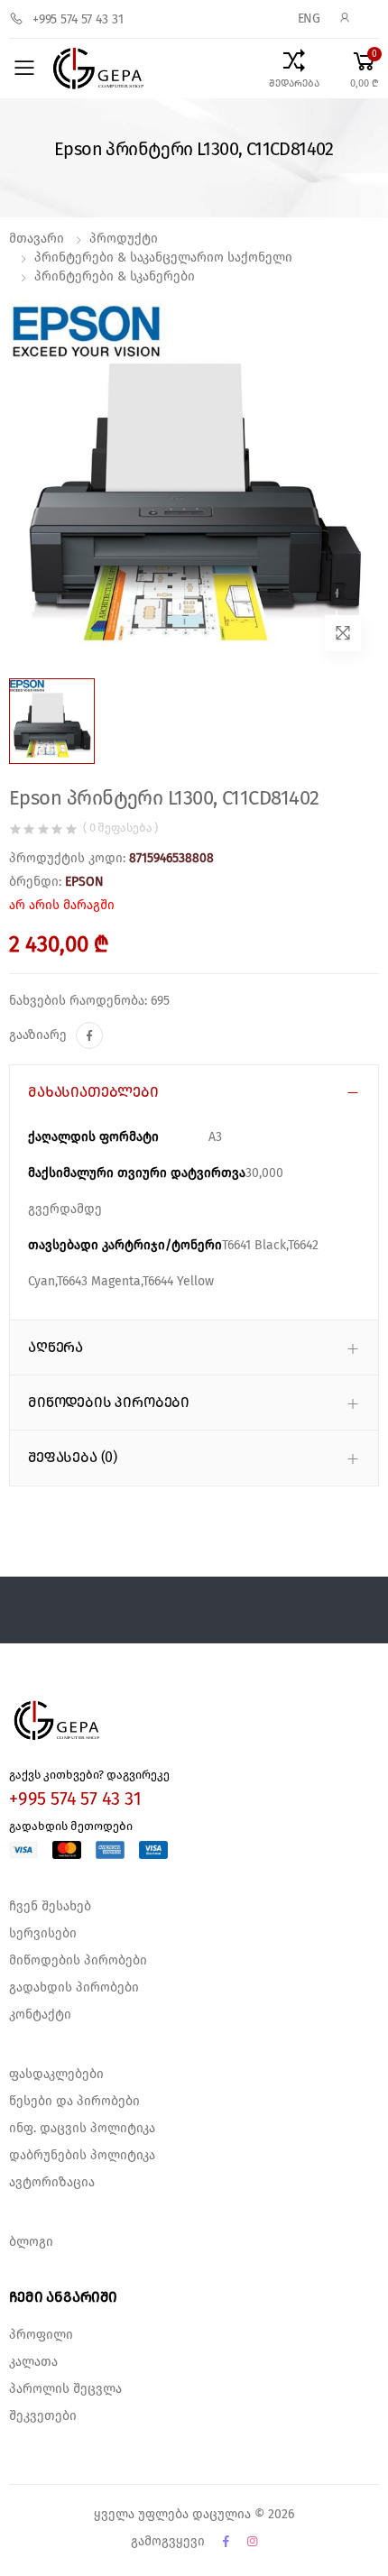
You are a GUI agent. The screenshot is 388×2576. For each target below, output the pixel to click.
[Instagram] (252, 2542)
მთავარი (37, 239)
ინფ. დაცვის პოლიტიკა (82, 2129)
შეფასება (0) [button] (73, 1458)
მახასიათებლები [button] (93, 1092)
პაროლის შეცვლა (65, 2389)
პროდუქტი (124, 239)
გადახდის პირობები (74, 1988)
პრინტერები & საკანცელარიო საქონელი (163, 258)
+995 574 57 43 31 (78, 20)
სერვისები (43, 1934)
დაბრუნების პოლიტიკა (82, 2156)
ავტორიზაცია (52, 2183)
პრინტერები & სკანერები (115, 277)
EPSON (84, 882)
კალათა (33, 2362)
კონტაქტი (40, 2015)
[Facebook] (89, 1035)
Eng (309, 19)
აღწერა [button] (55, 1348)
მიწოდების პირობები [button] (109, 1403)
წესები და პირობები (74, 2102)
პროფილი (41, 2335)
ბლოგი (31, 2242)
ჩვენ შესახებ (50, 1907)
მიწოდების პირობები (78, 1961)
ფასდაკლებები (56, 2075)
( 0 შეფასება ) (120, 828)
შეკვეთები (43, 2416)
